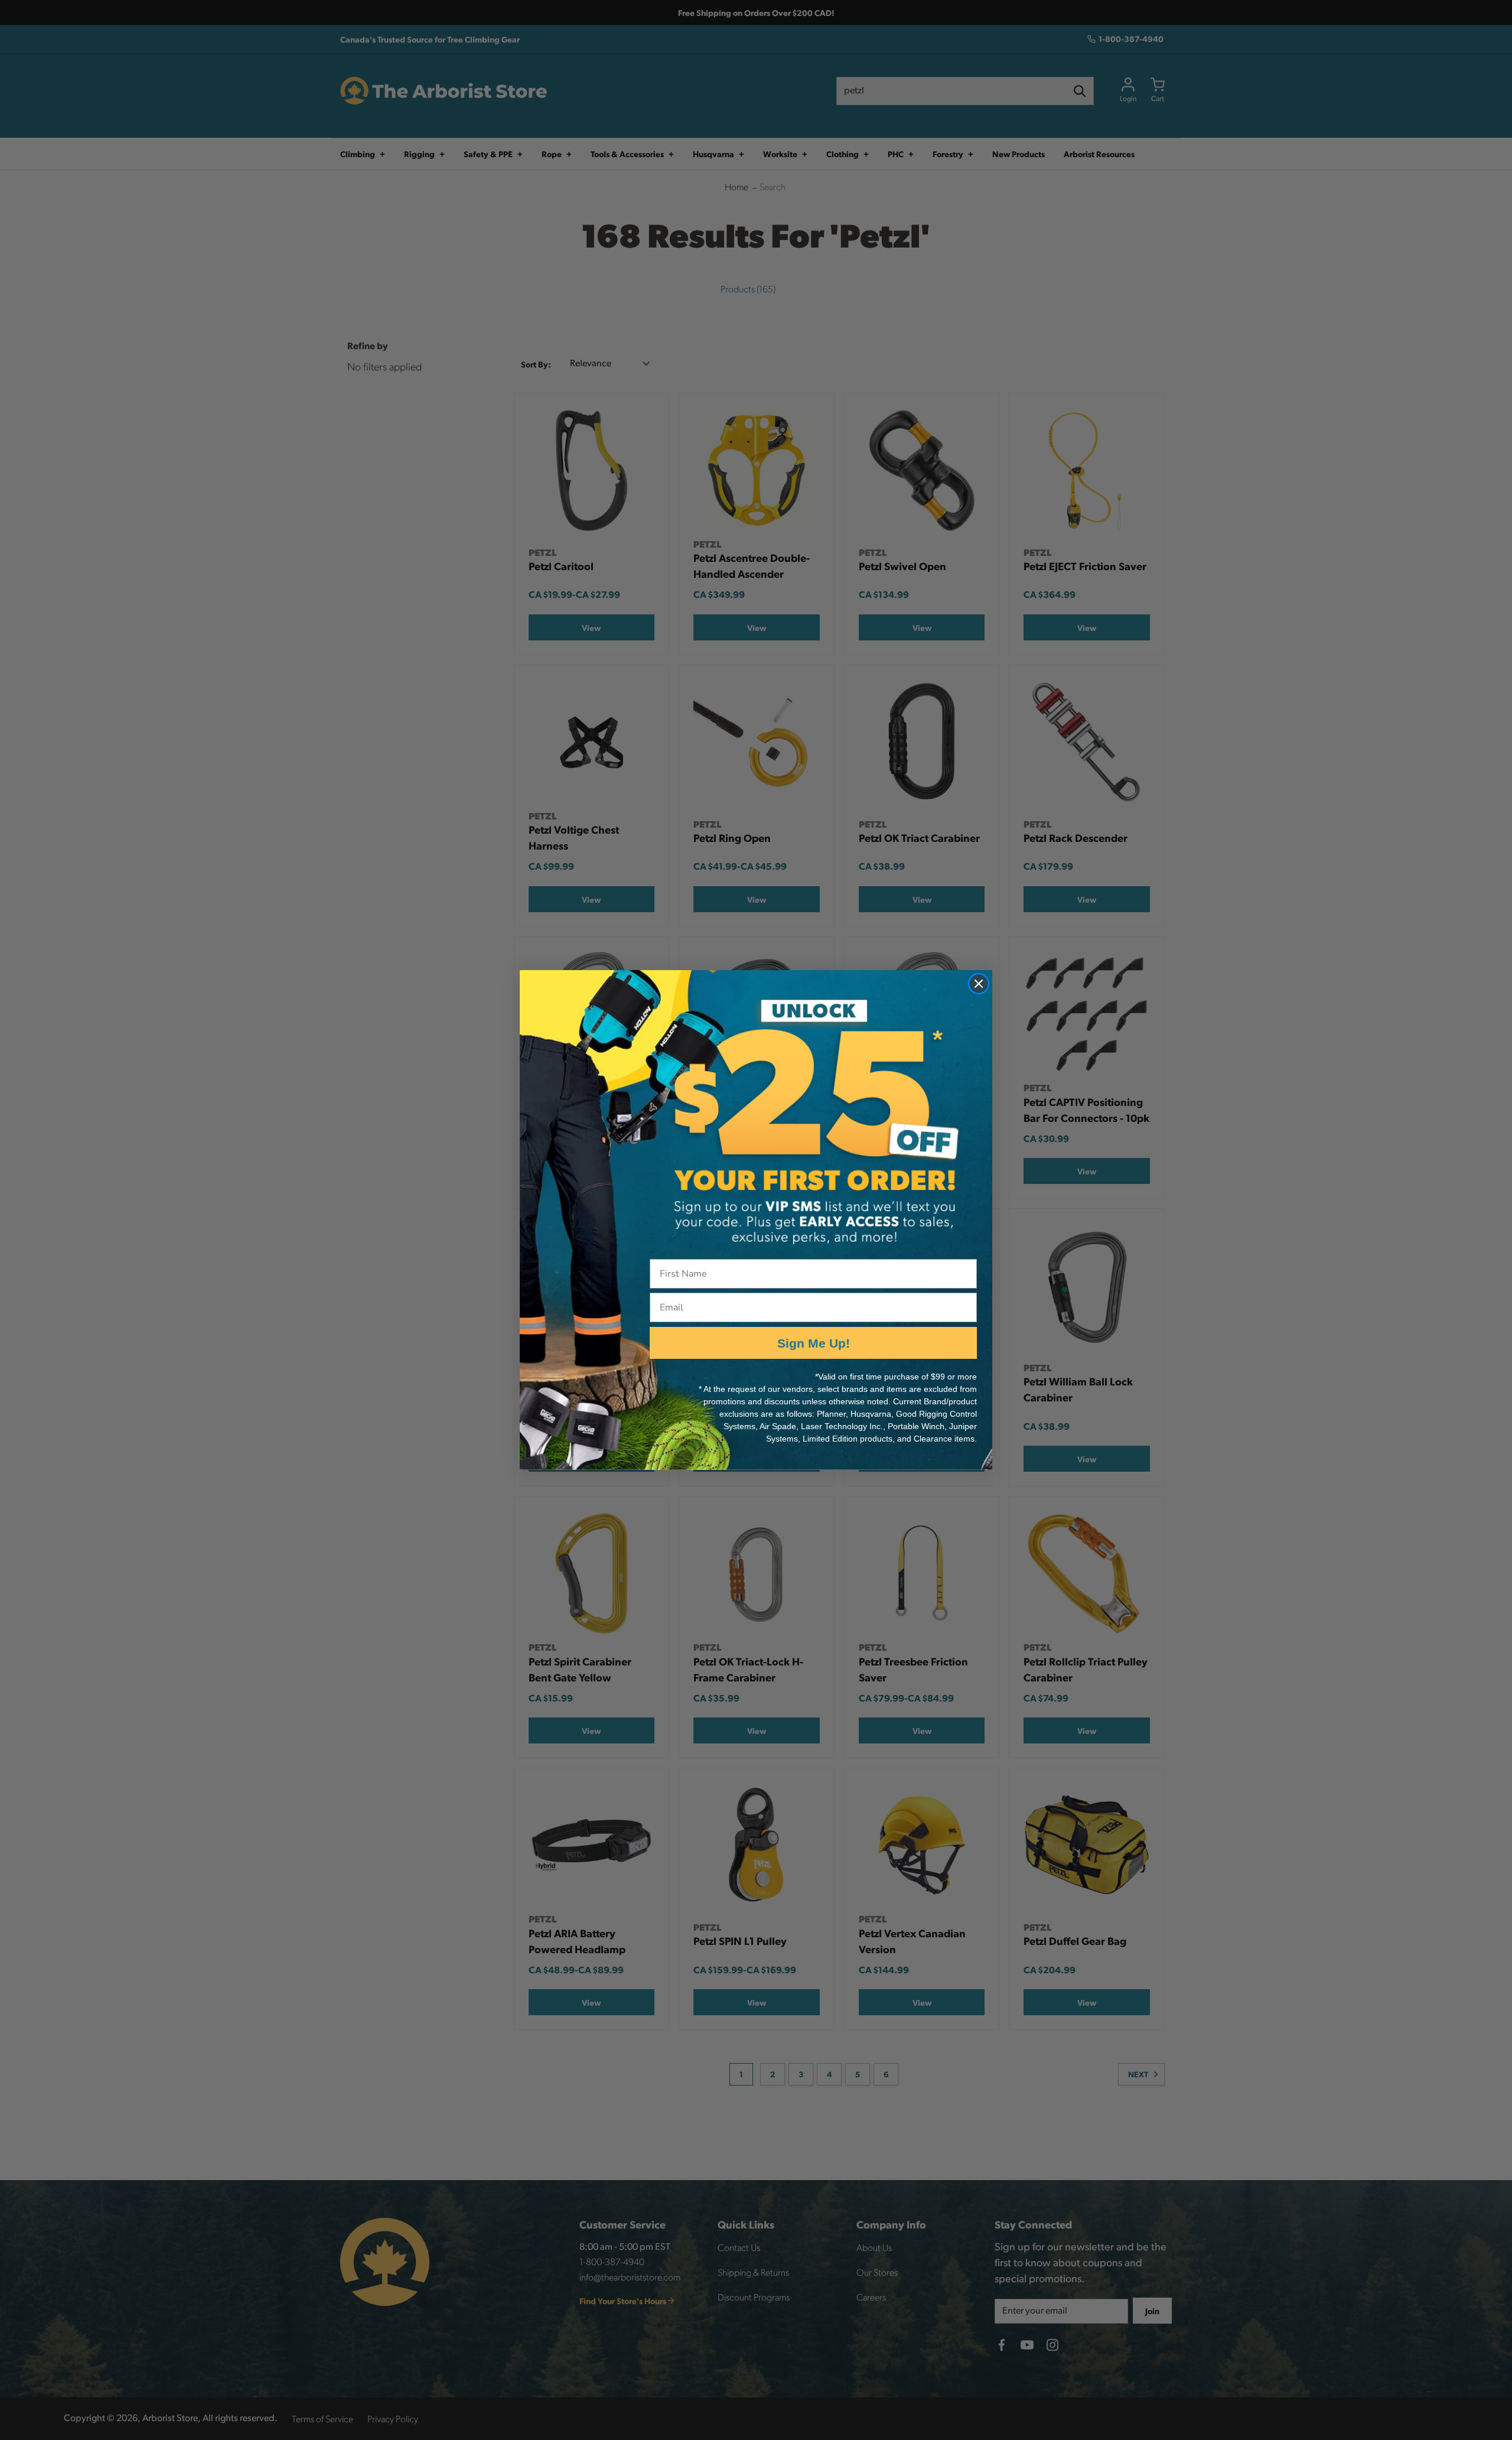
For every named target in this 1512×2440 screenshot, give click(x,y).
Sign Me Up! (814, 1343)
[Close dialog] (979, 984)
